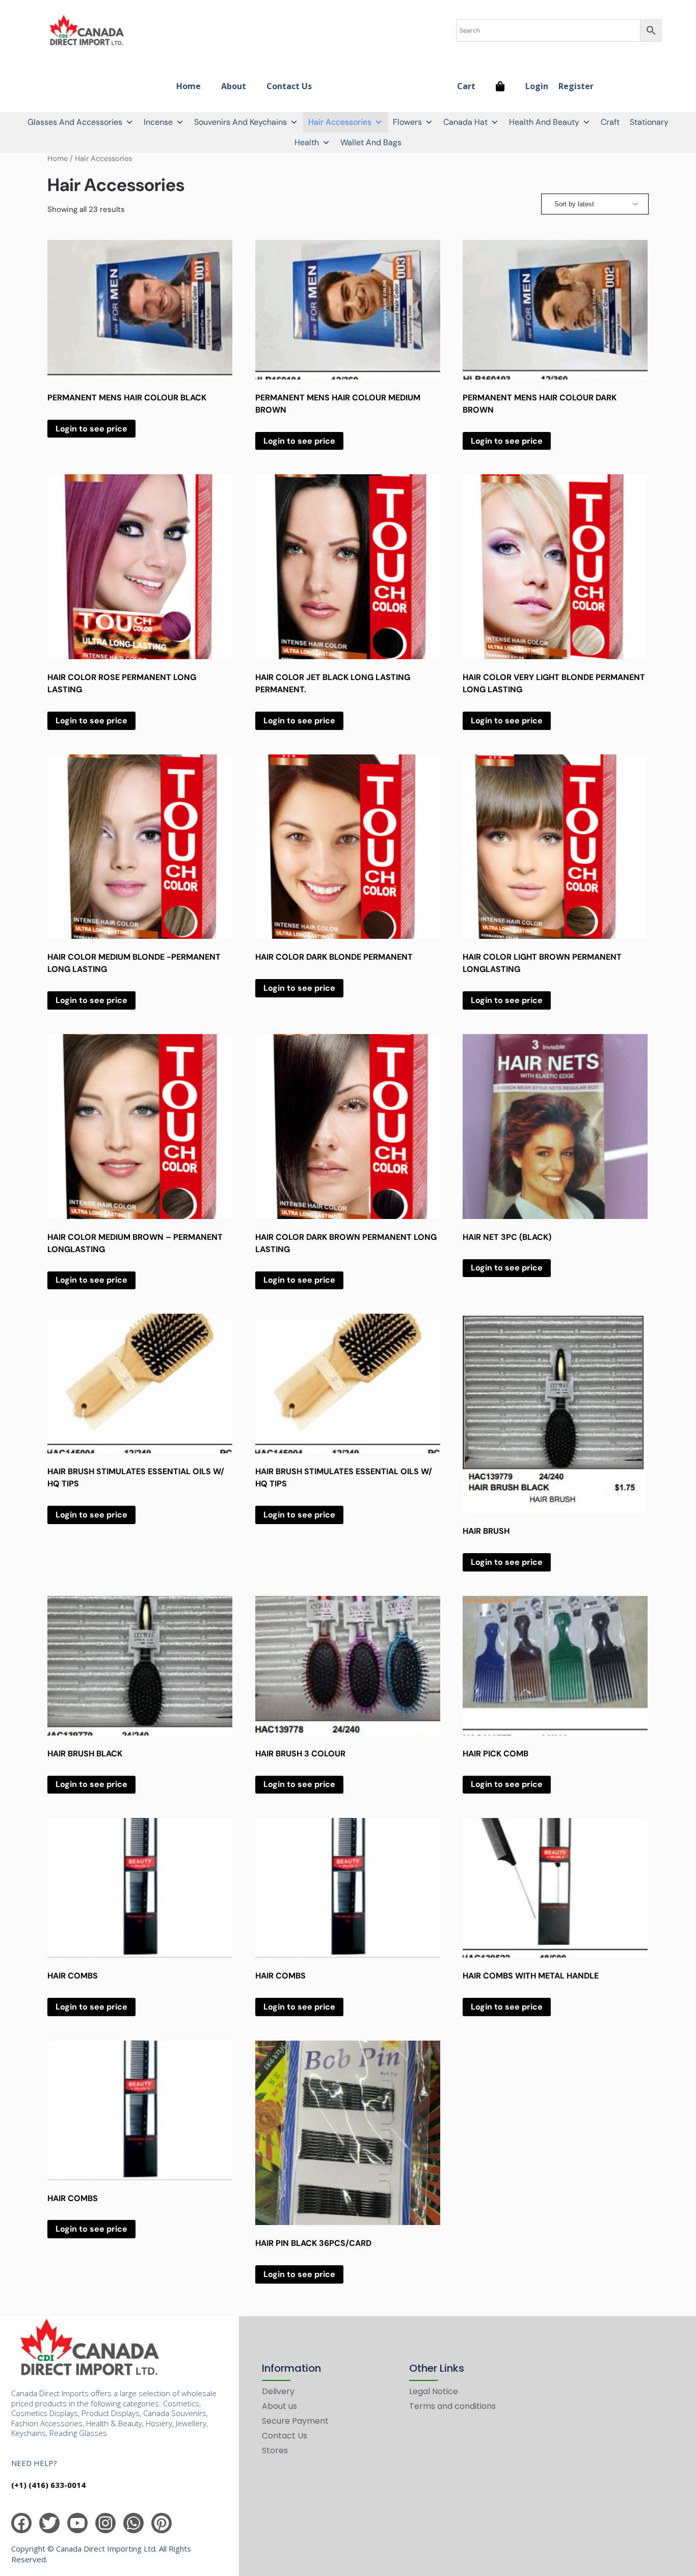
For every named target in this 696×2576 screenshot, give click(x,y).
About (234, 86)
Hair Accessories (340, 122)
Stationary (649, 122)
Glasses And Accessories (75, 122)
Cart (466, 86)
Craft (610, 122)
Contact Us (289, 86)
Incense (158, 122)
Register (576, 86)
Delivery (278, 2391)
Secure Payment (295, 2421)
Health (307, 142)
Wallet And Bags (371, 142)
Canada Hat (465, 122)
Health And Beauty (544, 122)
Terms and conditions (452, 2406)
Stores (275, 2450)
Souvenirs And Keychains (240, 122)
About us (279, 2406)
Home (189, 86)
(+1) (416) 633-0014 (48, 2485)
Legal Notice (434, 2391)
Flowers (407, 122)
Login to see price (91, 429)
